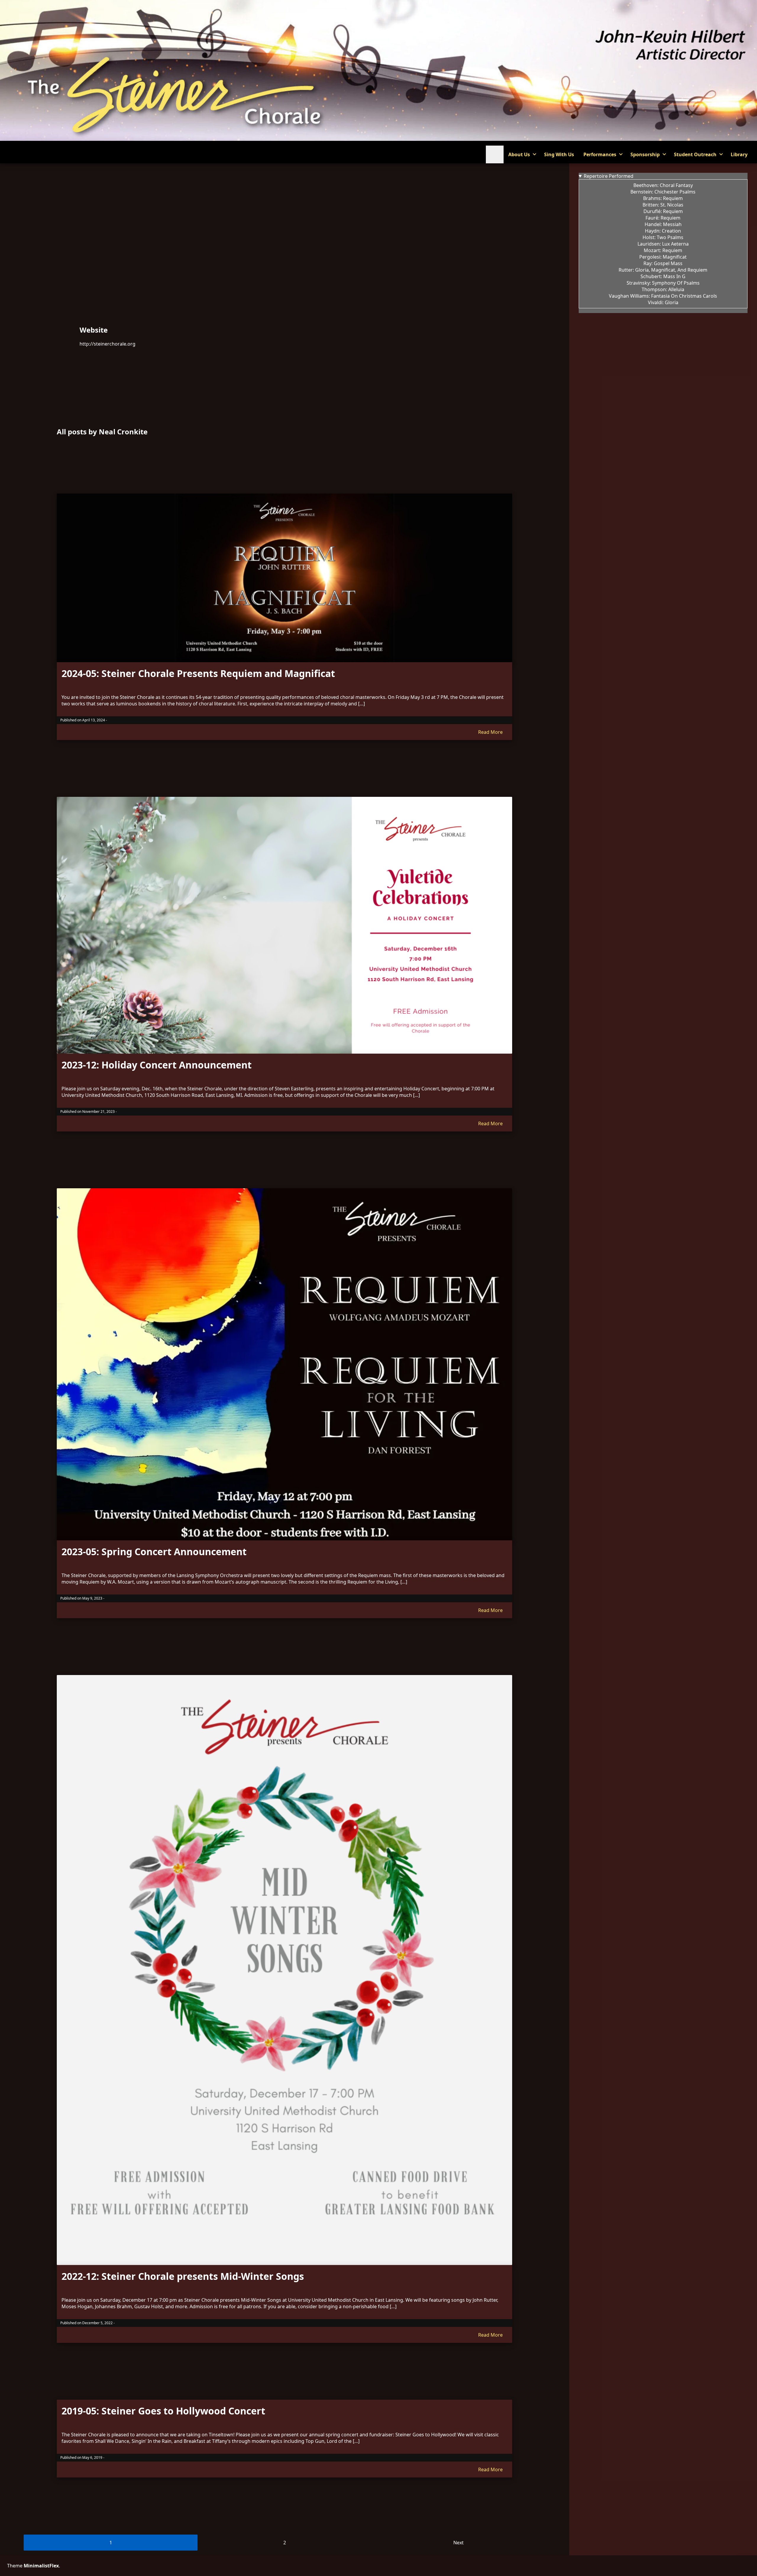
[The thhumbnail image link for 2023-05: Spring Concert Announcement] (284, 1364)
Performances (600, 154)
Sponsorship (645, 154)
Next (458, 2543)
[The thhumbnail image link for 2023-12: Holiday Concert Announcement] (284, 925)
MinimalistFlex (41, 2566)
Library (739, 154)
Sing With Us (559, 154)
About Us (519, 154)
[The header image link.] (378, 139)
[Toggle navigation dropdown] (495, 154)
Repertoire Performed (609, 176)
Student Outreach (695, 154)
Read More (490, 732)
